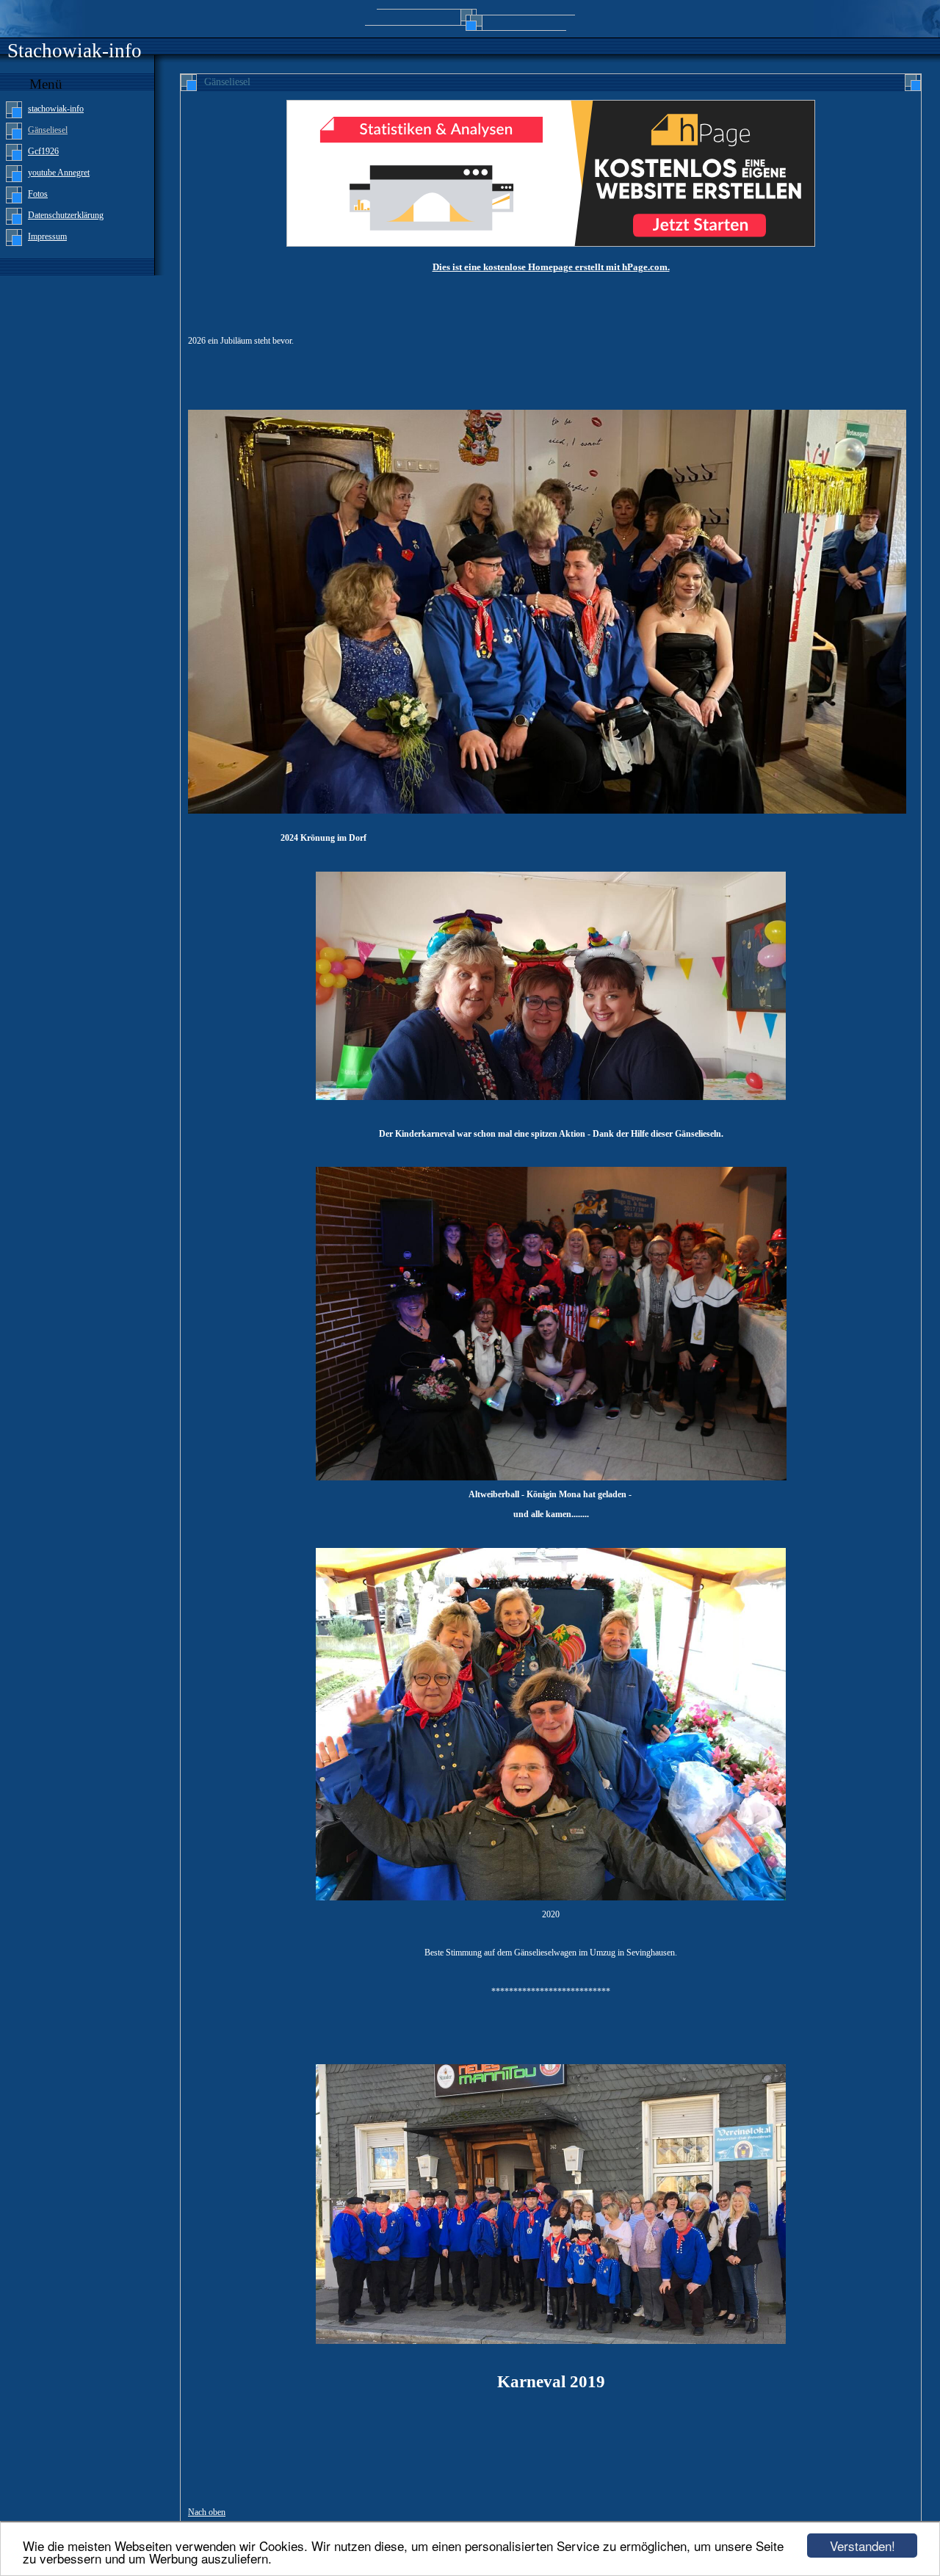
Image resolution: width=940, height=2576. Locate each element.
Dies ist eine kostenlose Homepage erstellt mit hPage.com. (551, 267)
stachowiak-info (56, 109)
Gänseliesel (48, 130)
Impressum (47, 236)
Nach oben (207, 2512)
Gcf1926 (43, 151)
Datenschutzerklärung (66, 215)
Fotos (38, 194)
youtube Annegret (59, 173)
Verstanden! (863, 2546)
